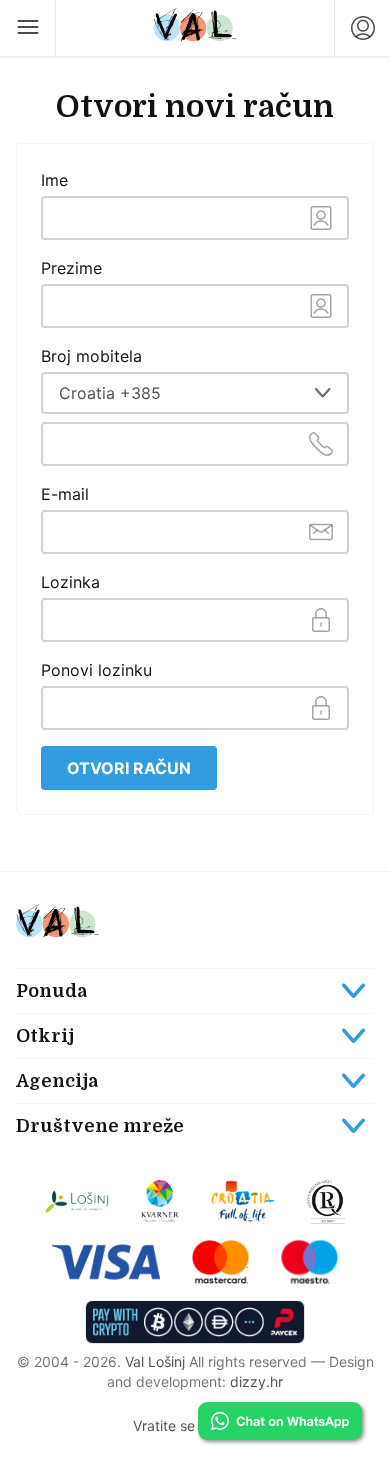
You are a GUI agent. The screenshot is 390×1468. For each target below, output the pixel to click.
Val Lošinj (155, 1361)
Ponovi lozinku (96, 670)
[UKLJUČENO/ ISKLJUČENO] (195, 1126)
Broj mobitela (91, 356)
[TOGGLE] (195, 991)
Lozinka (70, 582)
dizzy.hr (256, 1381)
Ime (54, 180)
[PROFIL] (362, 28)
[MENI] (28, 28)
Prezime (71, 268)
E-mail (65, 494)
